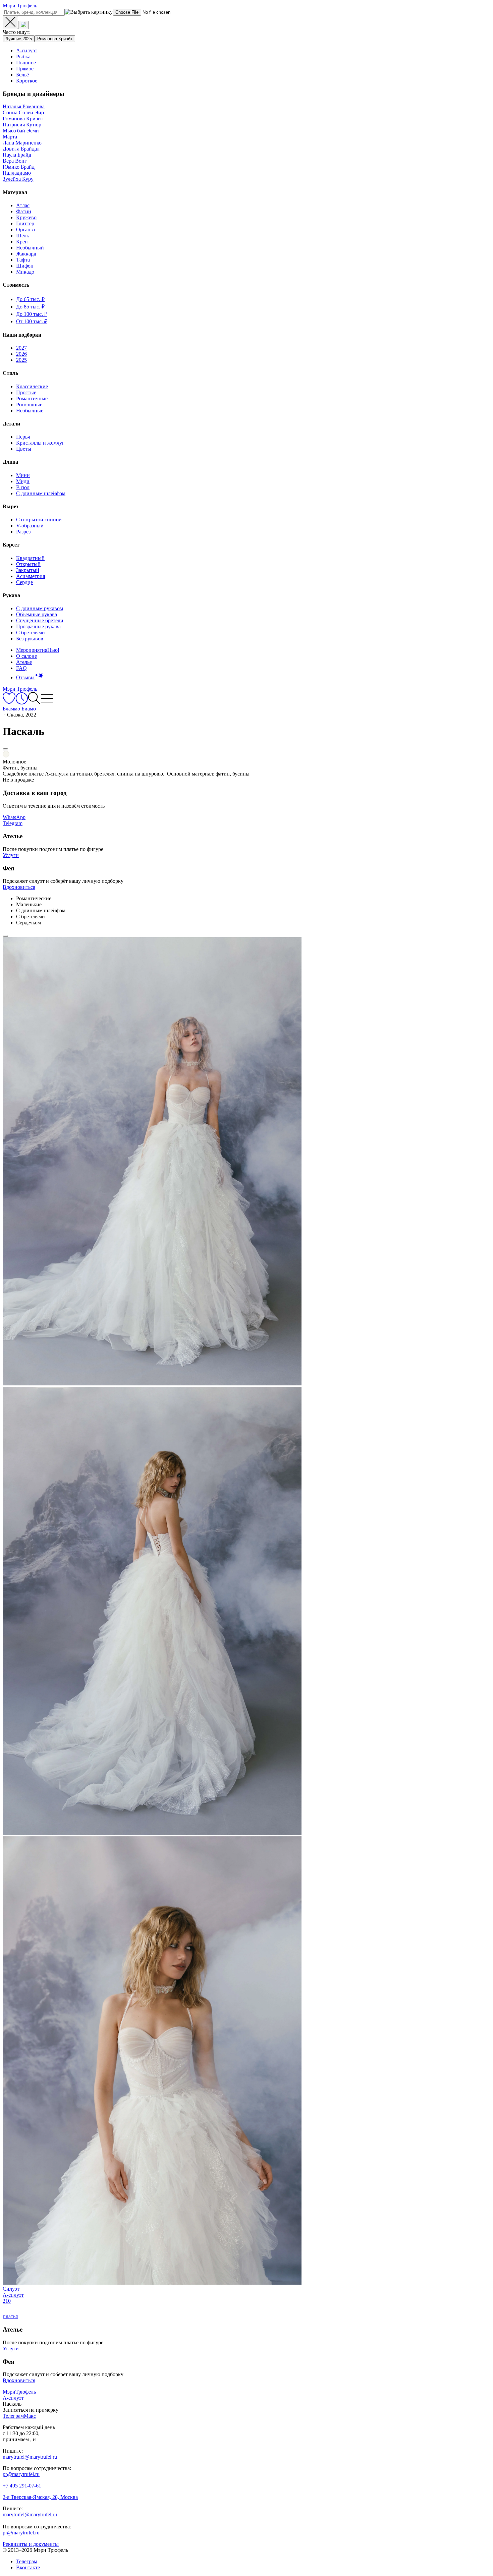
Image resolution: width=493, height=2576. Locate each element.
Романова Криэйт (55, 39)
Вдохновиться (19, 887)
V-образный (30, 526)
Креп (22, 242)
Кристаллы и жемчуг (40, 443)
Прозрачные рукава (38, 626)
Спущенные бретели (40, 620)
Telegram (13, 823)
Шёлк (23, 236)
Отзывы (25, 677)
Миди (23, 481)
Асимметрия (31, 576)
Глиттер (25, 223)
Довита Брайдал (21, 149)
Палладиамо (17, 173)
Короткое (27, 81)
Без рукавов (30, 639)
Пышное (26, 63)
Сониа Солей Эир (23, 112)
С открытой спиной (39, 520)
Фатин (24, 211)
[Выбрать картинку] (23, 25)
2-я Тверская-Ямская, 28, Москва (40, 2497)
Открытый (28, 564)
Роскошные (29, 405)
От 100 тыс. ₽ (32, 321)
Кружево (26, 217)
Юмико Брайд (19, 167)
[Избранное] (9, 703)
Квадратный (30, 558)
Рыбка (23, 56)
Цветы (24, 449)
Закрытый (28, 570)
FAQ (21, 668)
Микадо (25, 272)
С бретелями (31, 633)
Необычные (30, 411)
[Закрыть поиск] (10, 22)
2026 (21, 354)
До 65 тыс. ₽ (30, 299)
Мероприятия (38, 650)
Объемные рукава (37, 614)
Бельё (22, 75)
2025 (21, 360)
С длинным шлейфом (41, 493)
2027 (21, 348)
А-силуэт (27, 50)
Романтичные (32, 398)
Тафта (23, 260)
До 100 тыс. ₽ (32, 314)
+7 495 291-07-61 (22, 2486)
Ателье (24, 662)
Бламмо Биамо (19, 709)
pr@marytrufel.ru (21, 2474)
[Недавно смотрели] (22, 703)
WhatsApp (14, 817)
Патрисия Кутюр (22, 125)
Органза (25, 230)
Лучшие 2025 (19, 39)
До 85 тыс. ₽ (30, 307)
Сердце (24, 582)
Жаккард (26, 254)
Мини (23, 475)
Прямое (25, 69)
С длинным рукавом (40, 608)
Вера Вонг (15, 161)
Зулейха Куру (18, 179)
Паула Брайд (17, 155)
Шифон (25, 266)
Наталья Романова (24, 106)
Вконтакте (28, 2567)
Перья (23, 437)
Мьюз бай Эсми (21, 131)
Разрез (23, 532)
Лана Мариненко (22, 143)
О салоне (26, 656)
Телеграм (27, 2561)
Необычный (30, 248)
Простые (26, 392)
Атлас (23, 205)
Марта (10, 137)
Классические (32, 386)
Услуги (11, 855)
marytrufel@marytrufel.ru (30, 2457)
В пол (23, 487)
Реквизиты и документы (31, 2544)
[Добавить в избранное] (5, 749)
